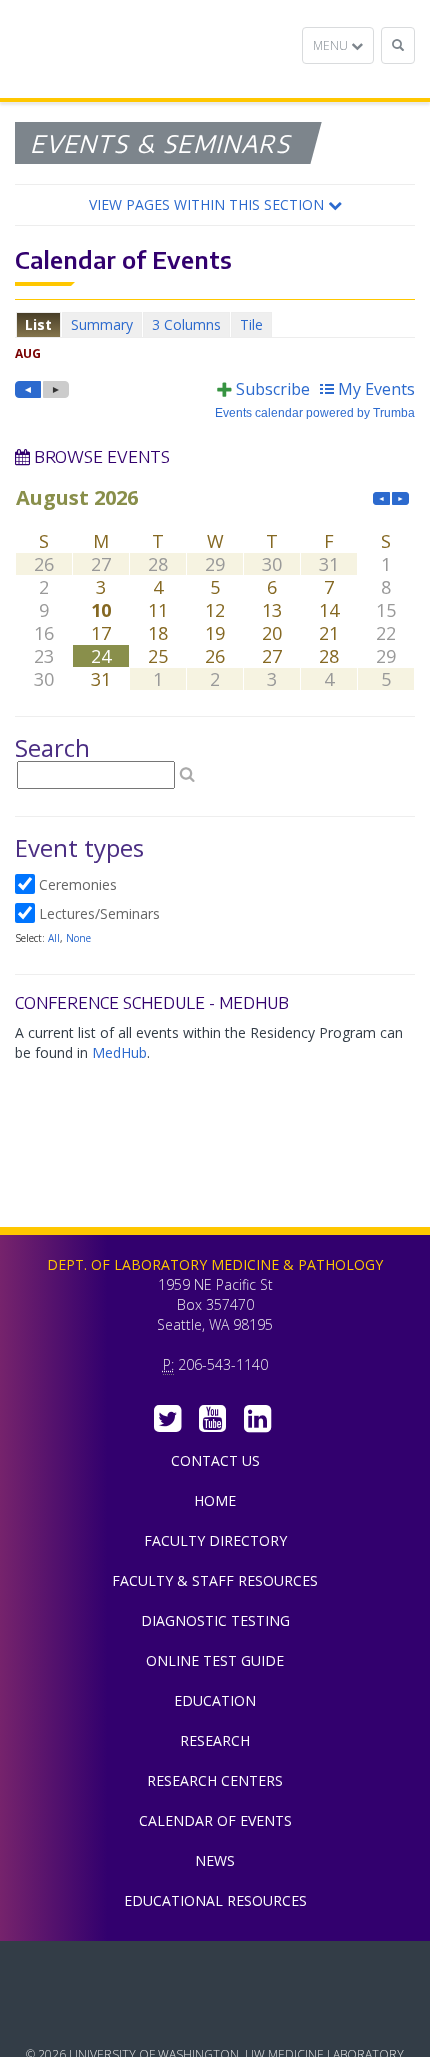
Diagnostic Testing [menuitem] (215, 1620)
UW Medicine (215, 1971)
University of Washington (215, 2016)
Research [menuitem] (215, 1740)
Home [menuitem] (215, 1500)
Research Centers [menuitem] (215, 1780)
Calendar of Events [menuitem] (215, 1820)
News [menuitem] (215, 1860)
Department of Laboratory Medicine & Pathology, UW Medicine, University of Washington (117, 49)
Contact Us (215, 1460)
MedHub (119, 1052)
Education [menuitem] (215, 1700)
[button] (215, 205)
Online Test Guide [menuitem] (215, 1660)
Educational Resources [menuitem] (215, 1900)
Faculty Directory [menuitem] (215, 1540)
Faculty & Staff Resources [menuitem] (215, 1580)
